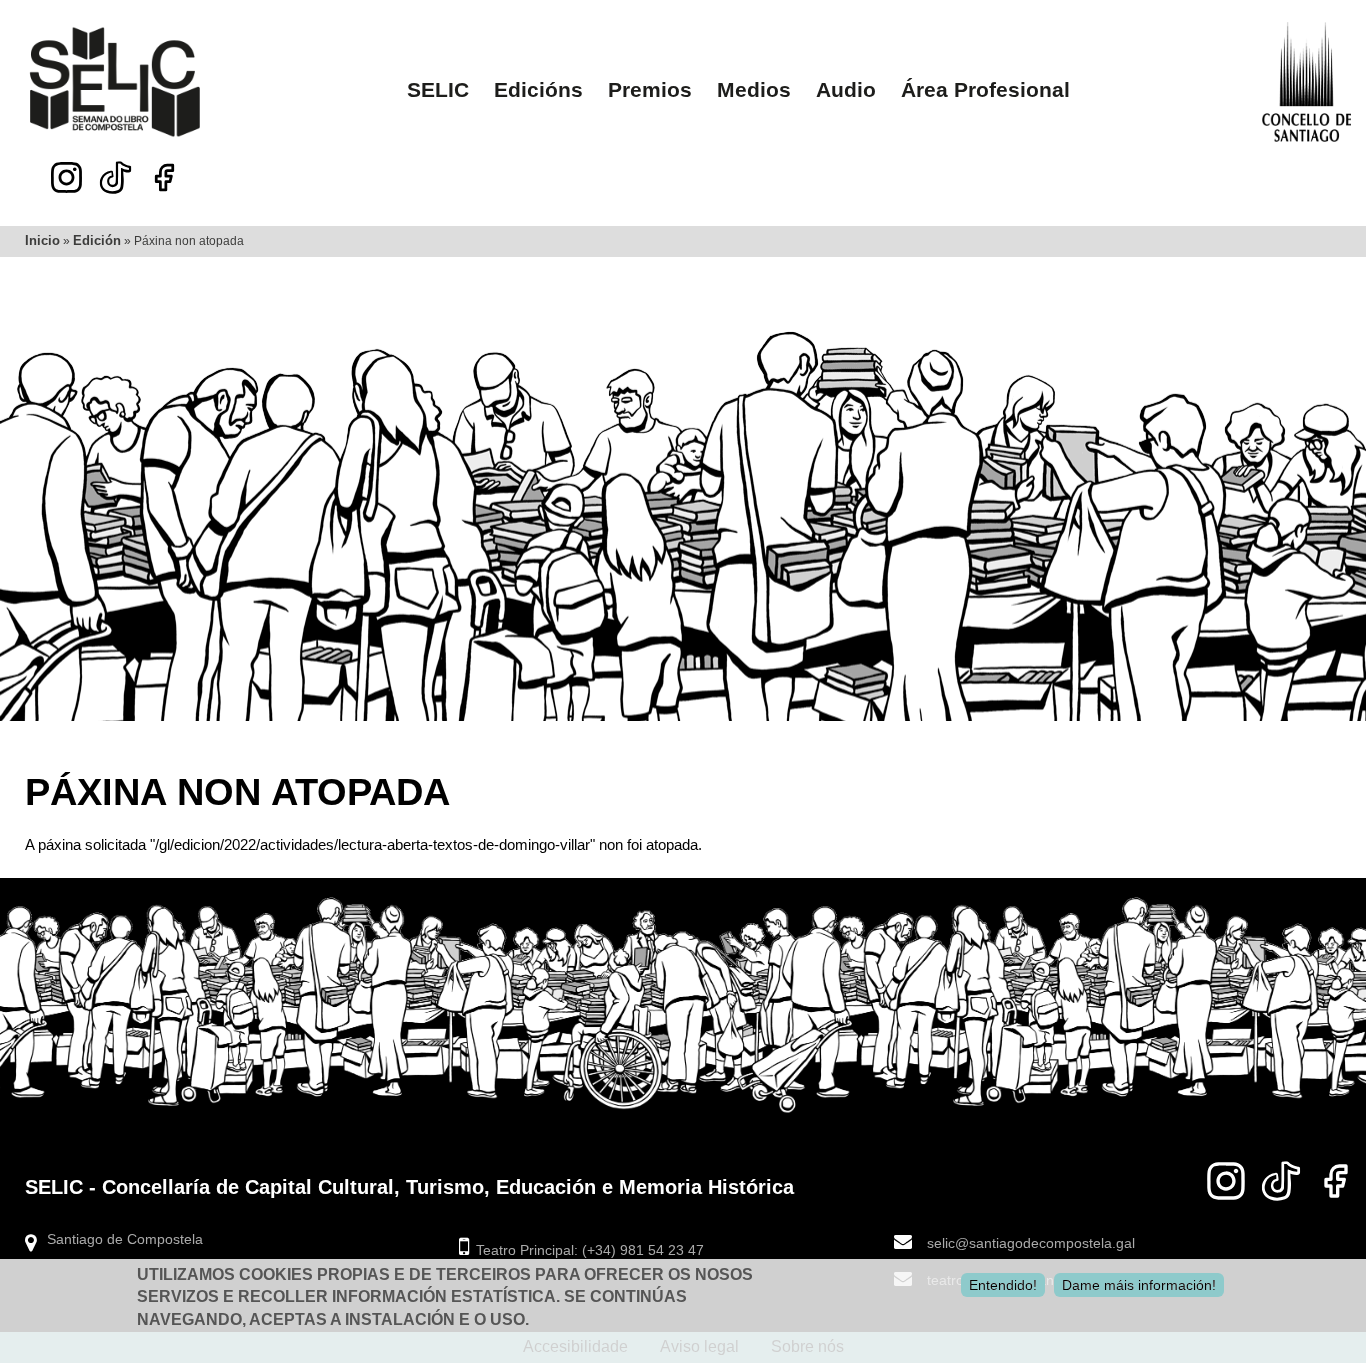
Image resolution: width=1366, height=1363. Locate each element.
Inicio (42, 240)
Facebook (164, 177)
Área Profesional (985, 89)
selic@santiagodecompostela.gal (1031, 1243)
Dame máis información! (1139, 1285)
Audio (846, 89)
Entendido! (1003, 1285)
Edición (97, 240)
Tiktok (115, 172)
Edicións (538, 89)
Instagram (66, 177)
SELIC (438, 89)
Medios (754, 89)
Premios (650, 89)
